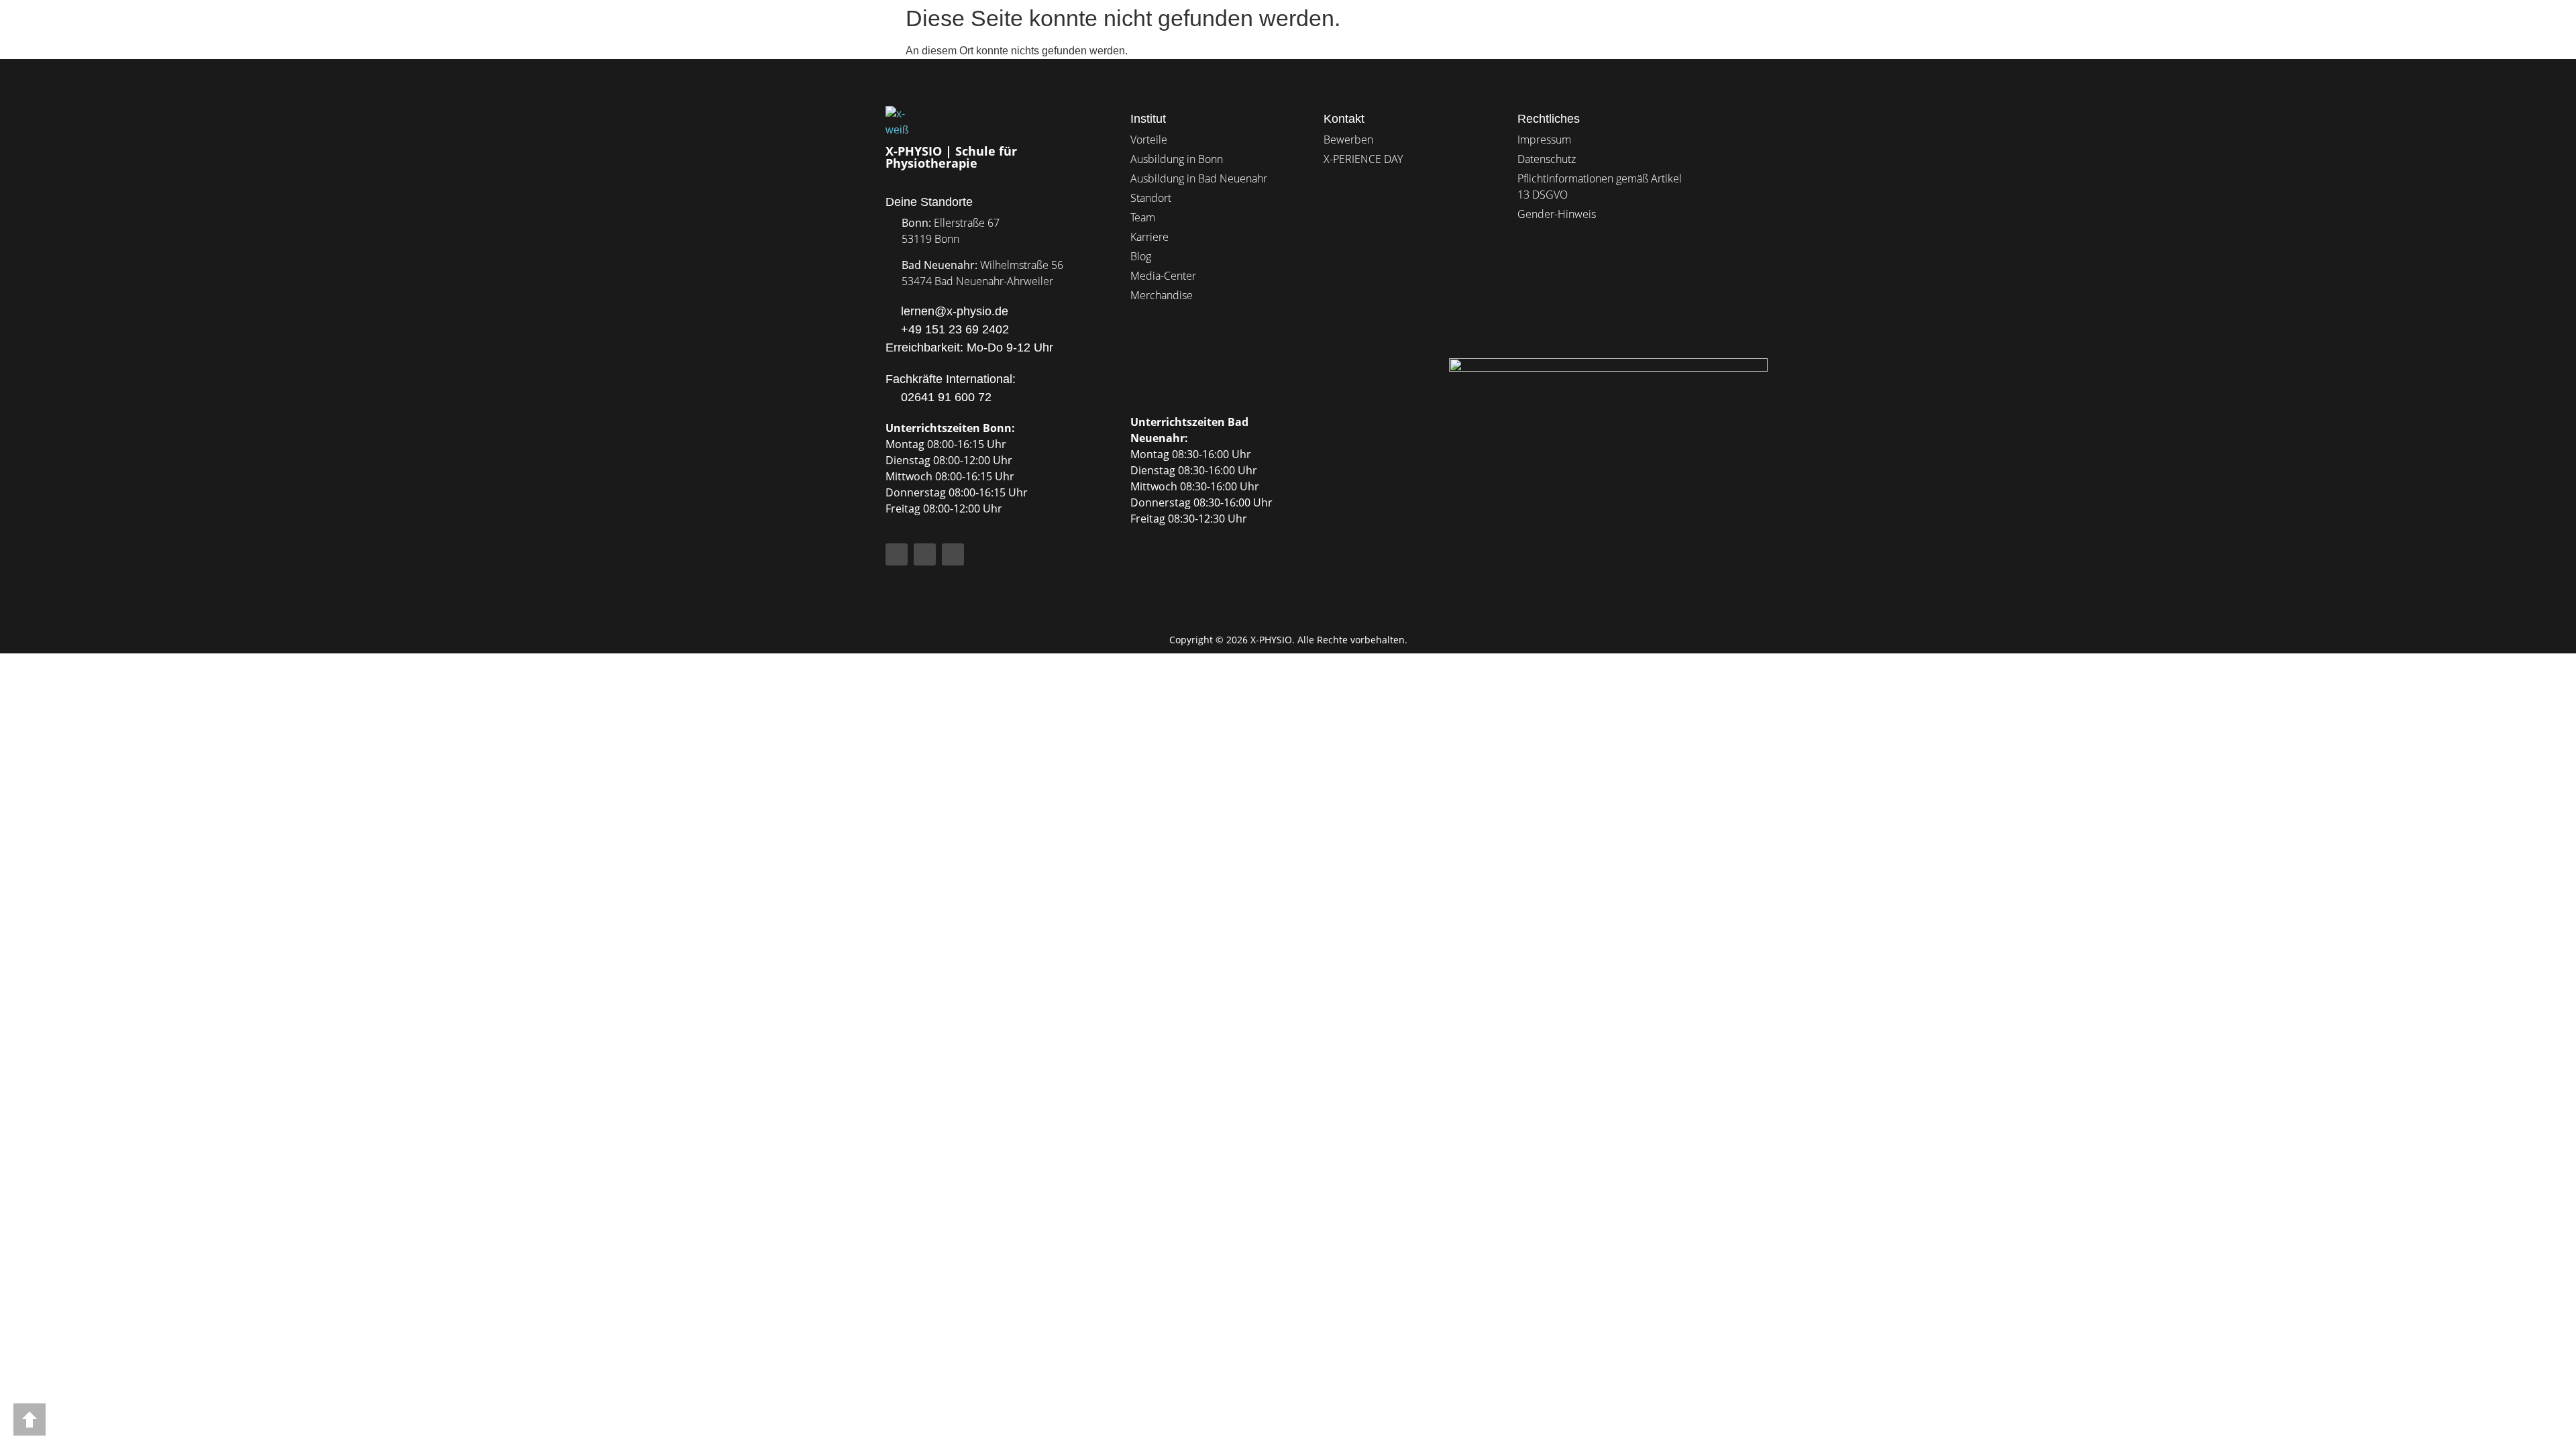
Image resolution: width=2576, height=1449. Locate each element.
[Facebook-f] (897, 554)
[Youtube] (953, 554)
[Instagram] (925, 554)
